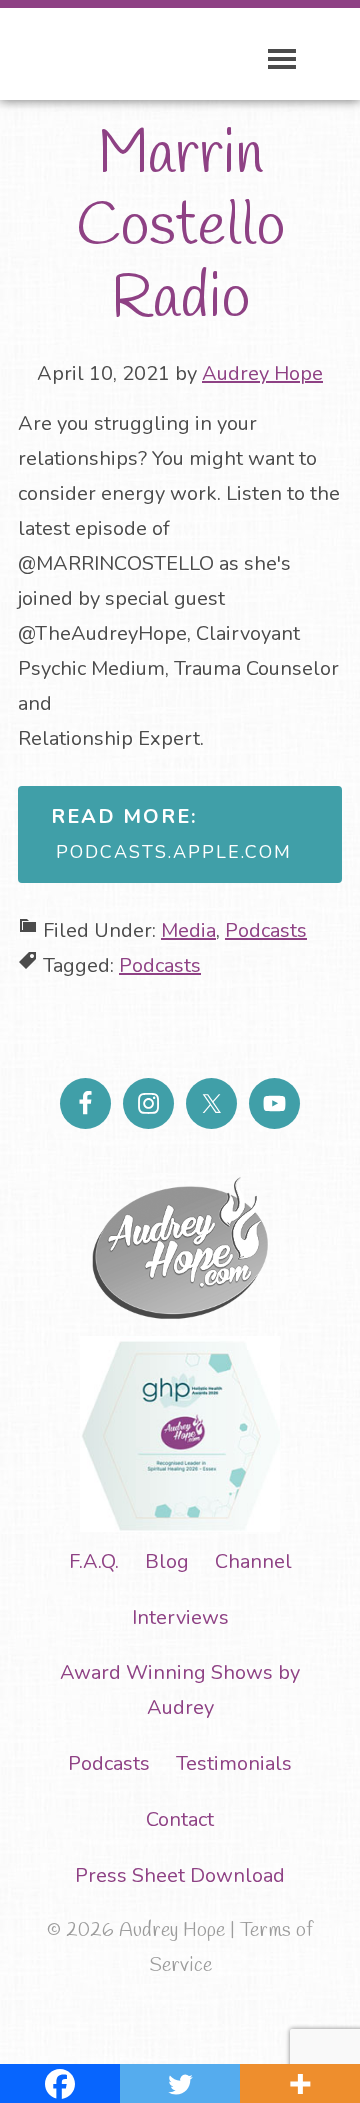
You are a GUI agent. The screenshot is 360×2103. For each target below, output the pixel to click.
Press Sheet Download (180, 1875)
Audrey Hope (115, 55)
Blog (167, 1561)
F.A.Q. (94, 1561)
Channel (253, 1561)
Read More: (171, 833)
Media (188, 930)
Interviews (180, 1617)
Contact (180, 1819)
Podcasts (266, 930)
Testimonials (234, 1763)
